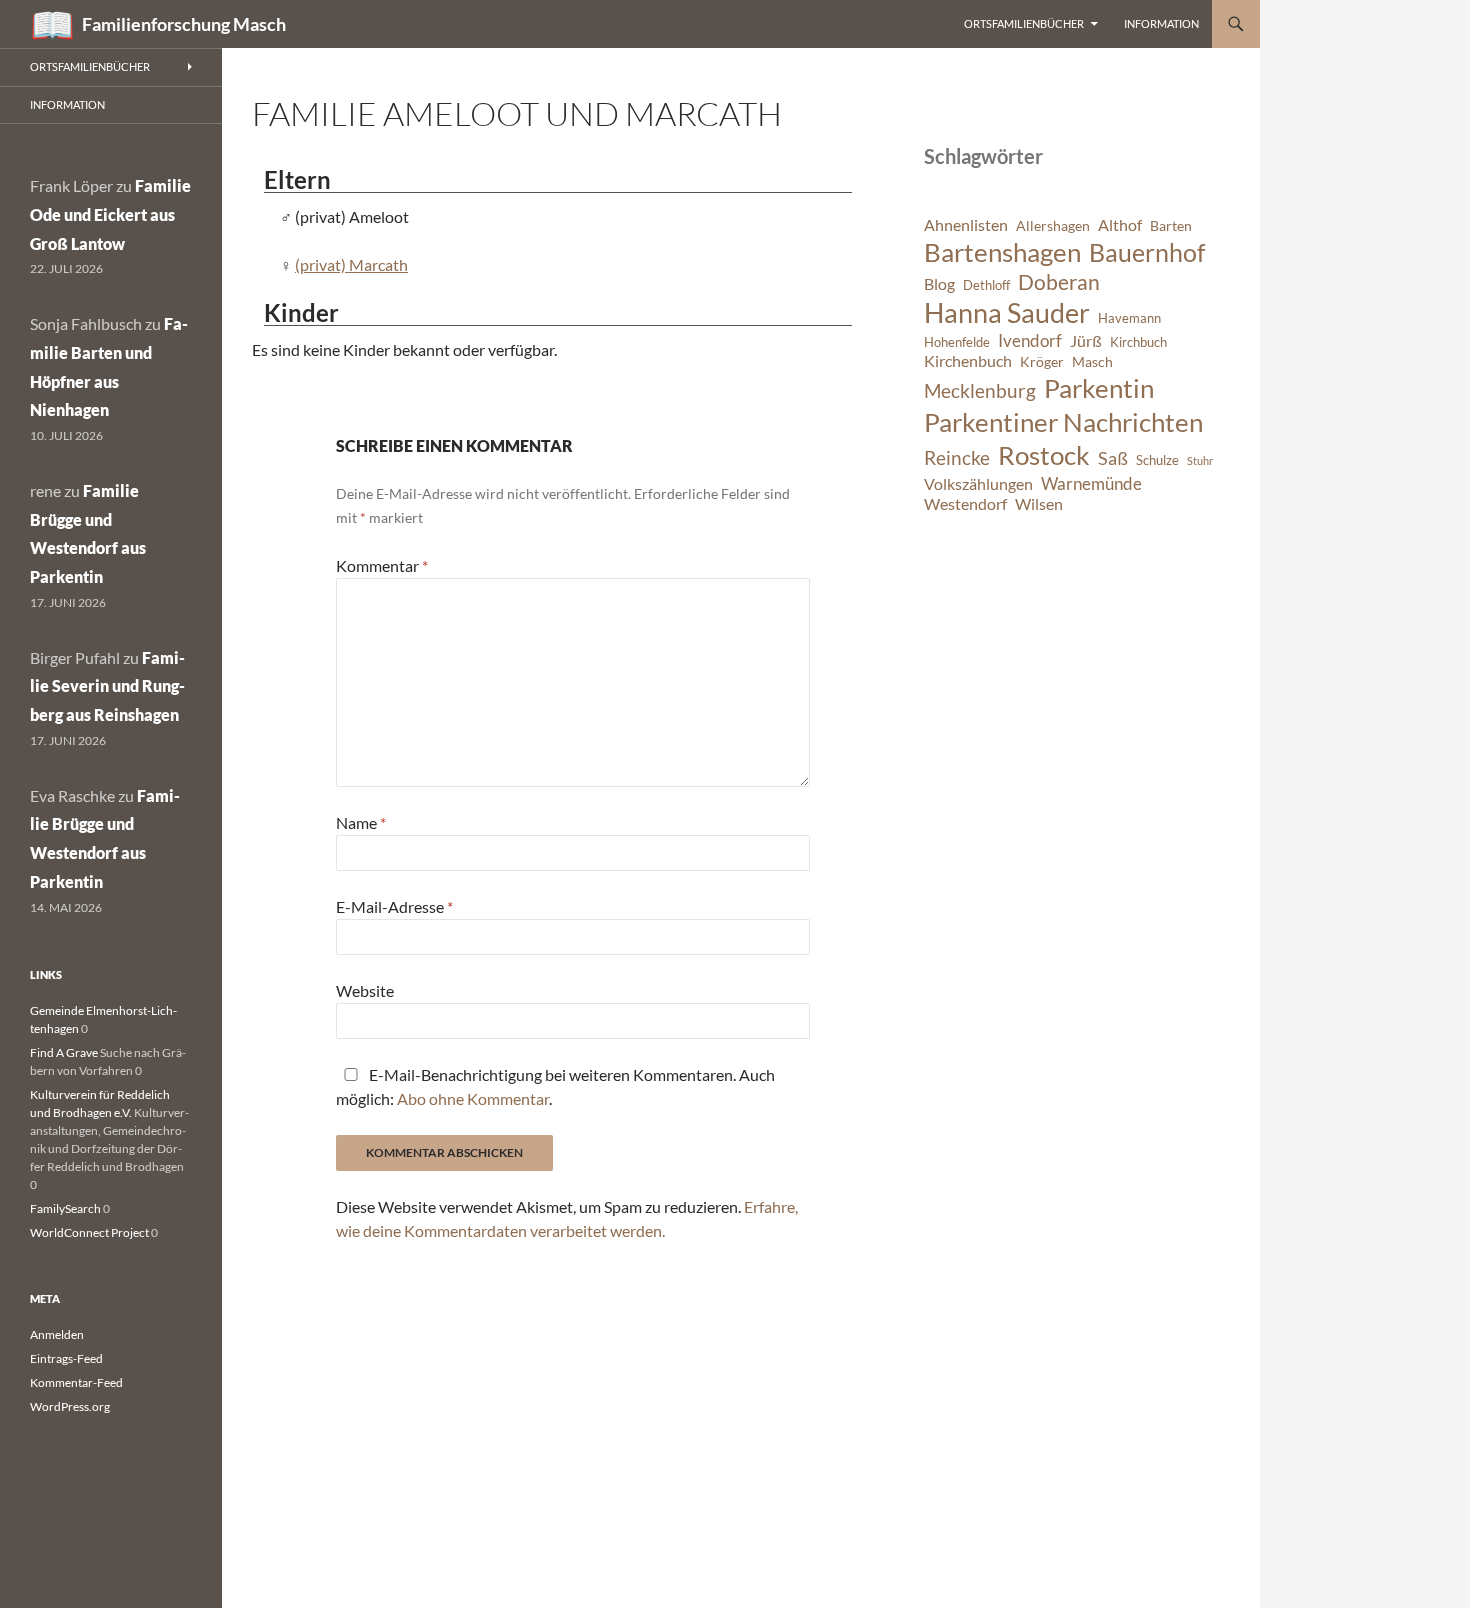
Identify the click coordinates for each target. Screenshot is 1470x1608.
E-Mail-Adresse (394, 906)
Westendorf (965, 504)
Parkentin (1099, 388)
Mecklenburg (980, 390)
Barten (1171, 225)
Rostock (1044, 455)
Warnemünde (1091, 483)
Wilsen (1039, 504)
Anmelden (57, 1334)
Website (365, 990)
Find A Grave (64, 1052)
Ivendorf (1030, 340)
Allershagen (1053, 225)
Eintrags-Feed (66, 1358)
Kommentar (382, 565)
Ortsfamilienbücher (1024, 23)
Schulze (1157, 460)
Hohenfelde (957, 342)
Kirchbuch (1138, 342)
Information (1161, 23)
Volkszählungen (978, 484)
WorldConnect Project (89, 1232)
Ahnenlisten (966, 225)
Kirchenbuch (968, 361)
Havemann (1129, 318)
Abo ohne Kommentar (473, 1098)
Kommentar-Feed (76, 1382)
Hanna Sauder (1007, 313)
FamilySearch (65, 1208)
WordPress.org (70, 1406)
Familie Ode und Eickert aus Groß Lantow (110, 214)
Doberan (1059, 282)
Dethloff (986, 285)
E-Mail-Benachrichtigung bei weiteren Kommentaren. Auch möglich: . (555, 1086)
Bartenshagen (1002, 252)
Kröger (1042, 361)
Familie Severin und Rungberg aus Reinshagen (107, 686)
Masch (1092, 361)
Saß (1113, 458)
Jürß (1086, 341)
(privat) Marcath (351, 264)
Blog (939, 284)
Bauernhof (1147, 252)
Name (361, 822)
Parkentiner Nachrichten (1063, 422)
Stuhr (1200, 460)
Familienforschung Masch (184, 24)
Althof (1120, 225)
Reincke (957, 457)
